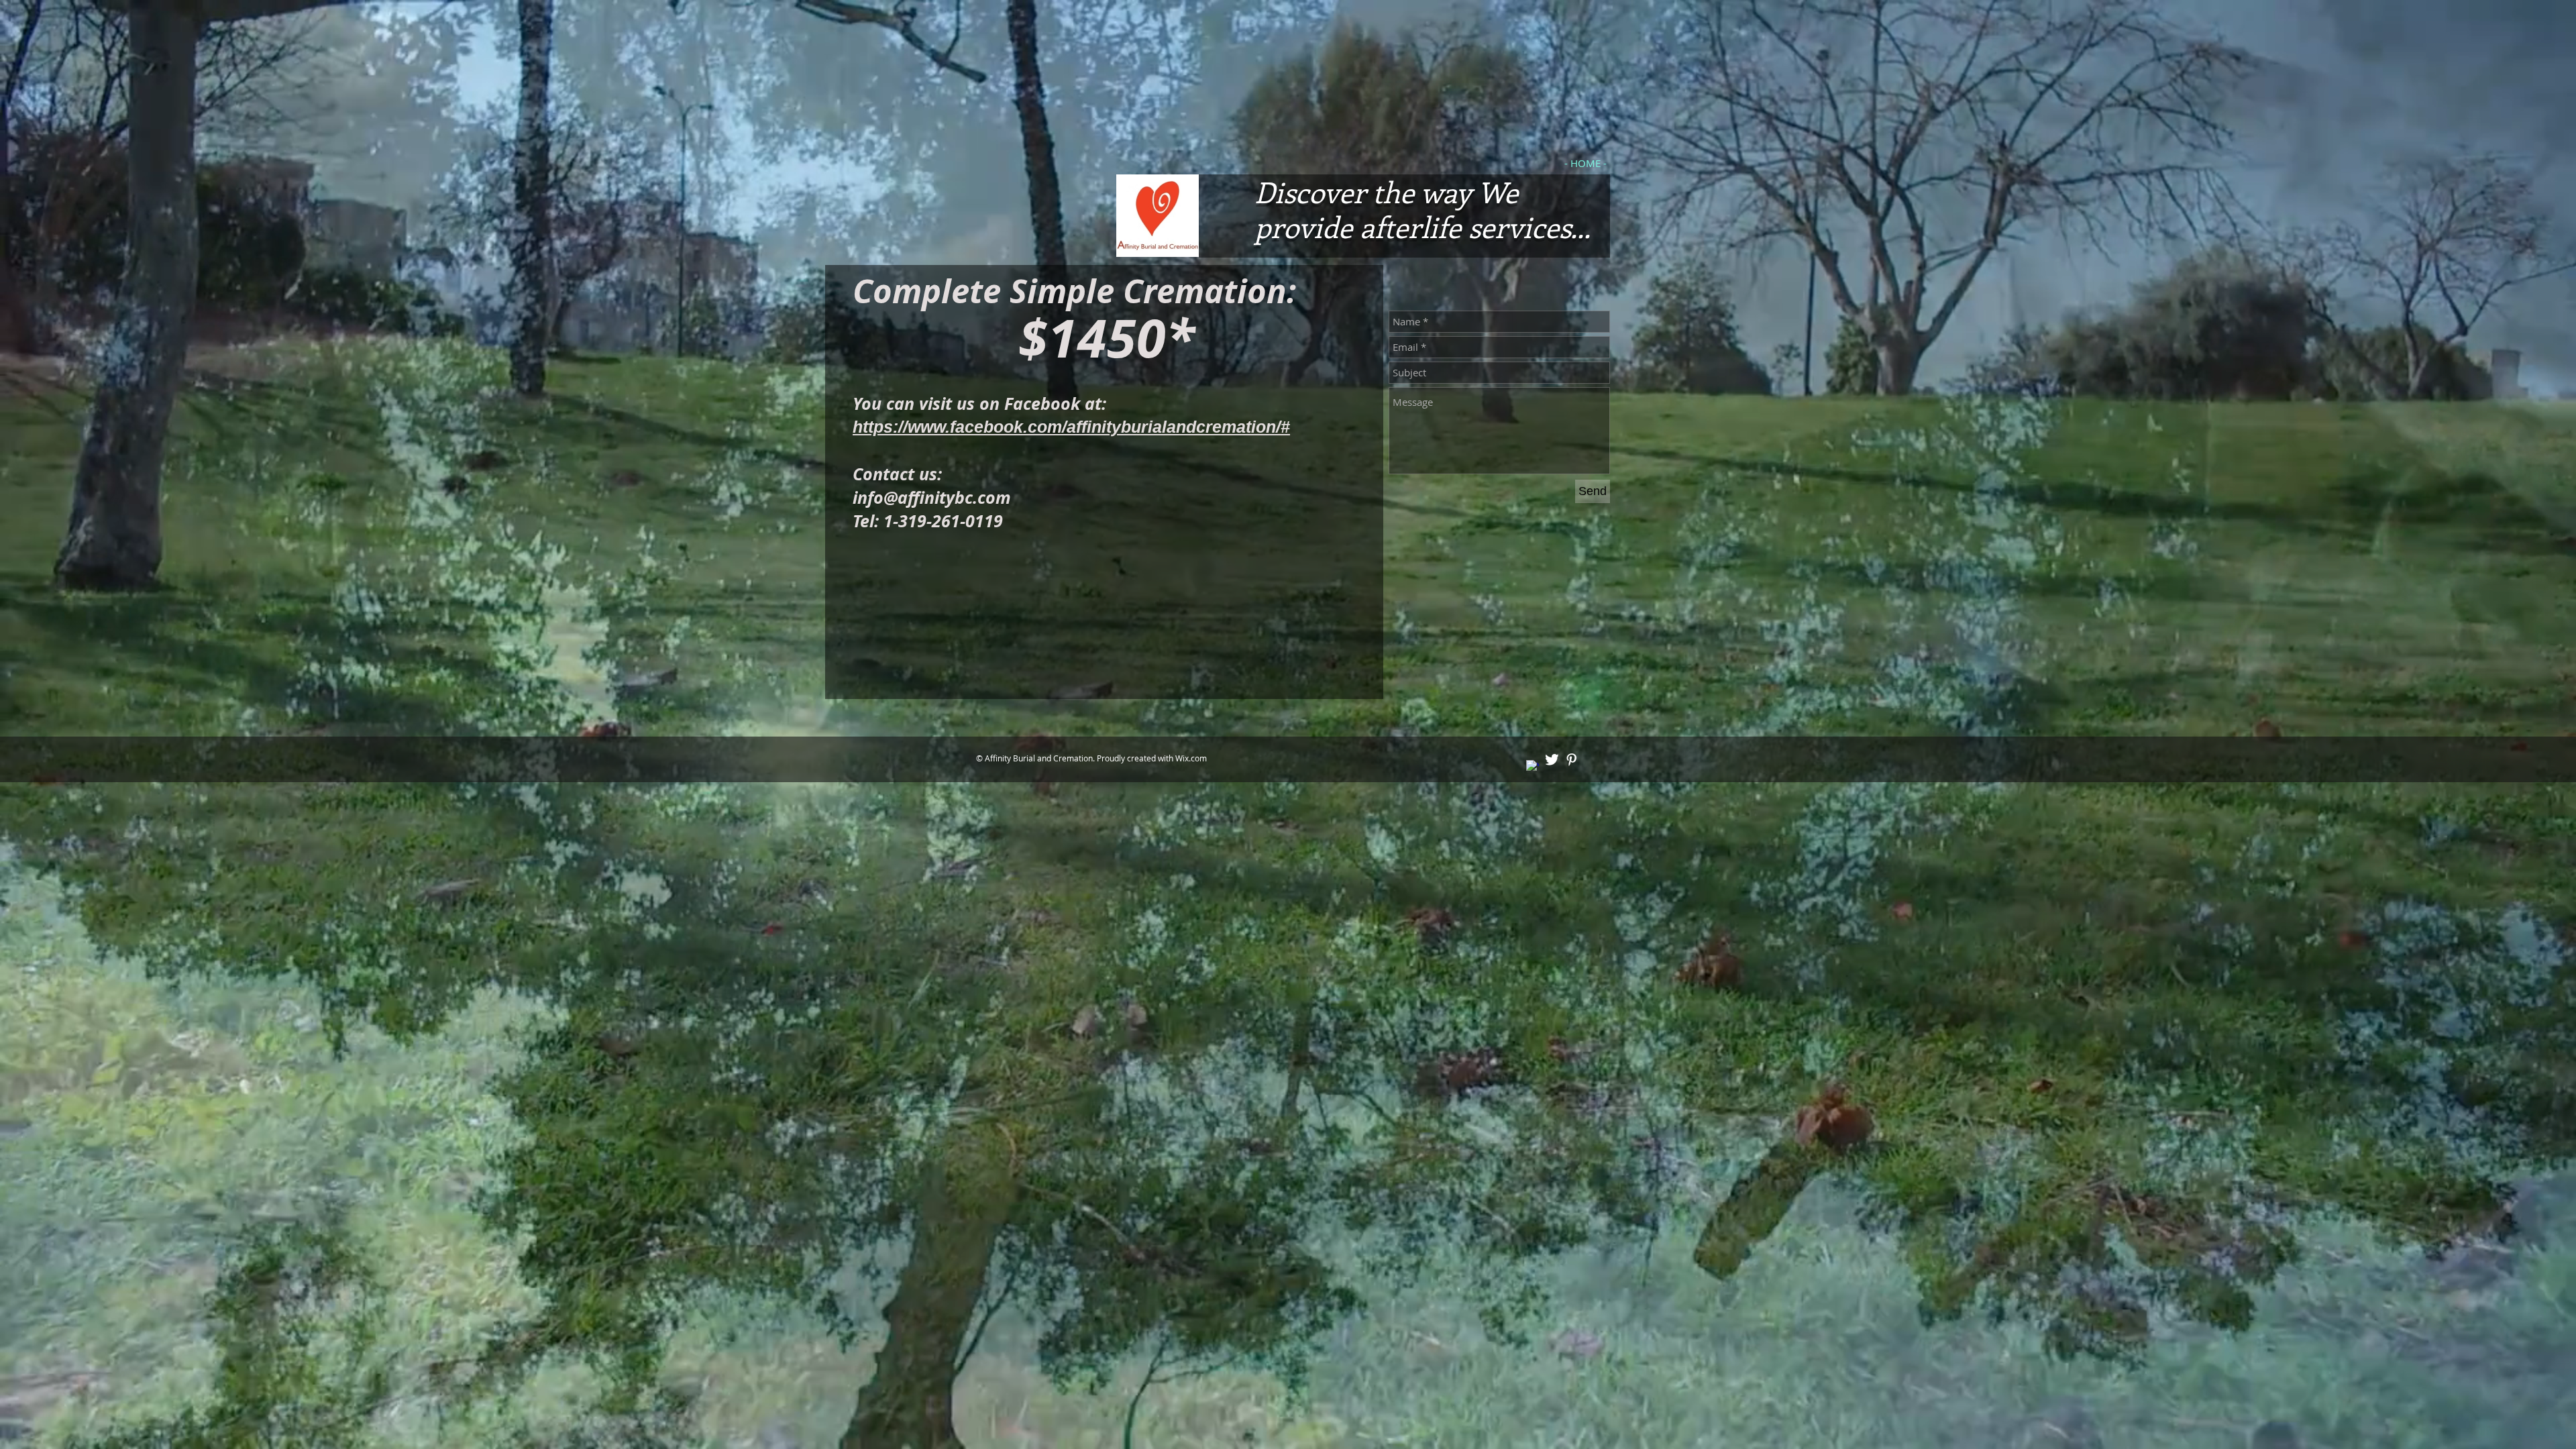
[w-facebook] (1533, 766)
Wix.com (1191, 758)
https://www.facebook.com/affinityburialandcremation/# (1071, 427)
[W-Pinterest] (1571, 760)
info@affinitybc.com (932, 497)
